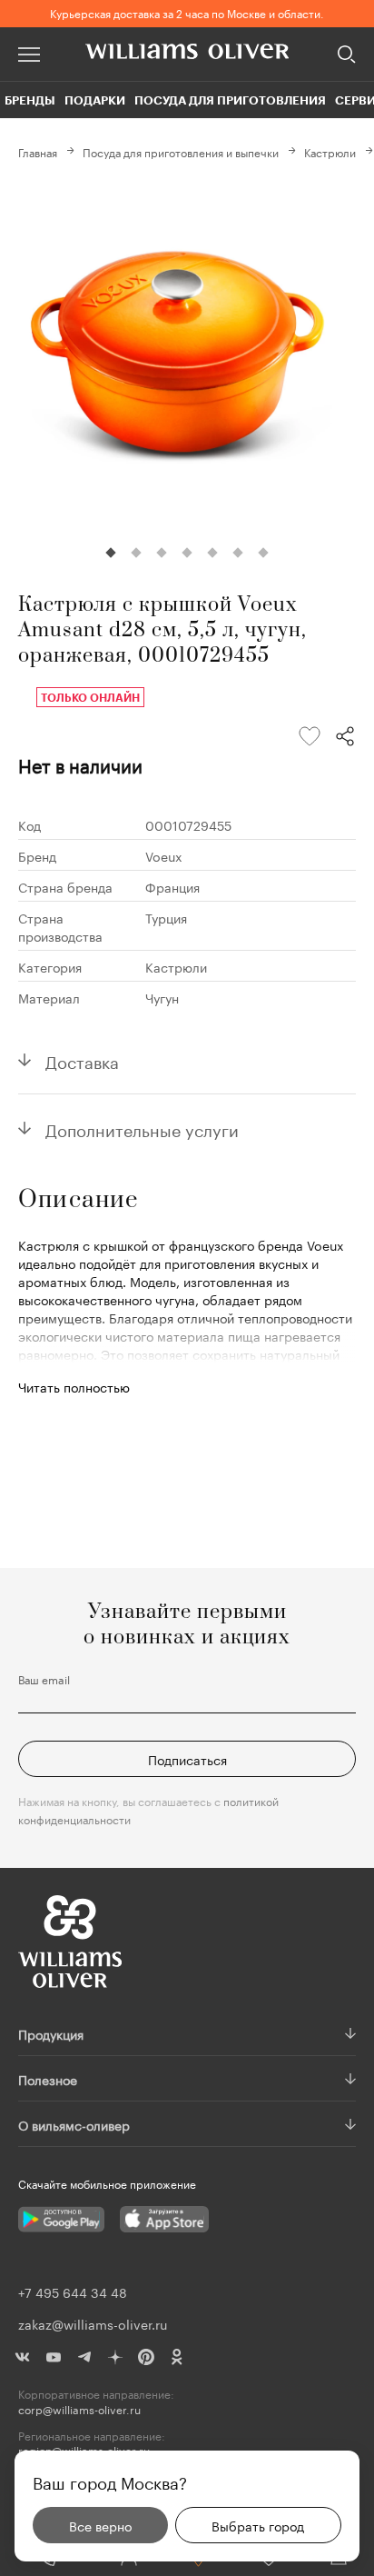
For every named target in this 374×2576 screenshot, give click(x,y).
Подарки (95, 100)
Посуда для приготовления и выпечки (181, 151)
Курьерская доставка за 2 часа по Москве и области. (187, 12)
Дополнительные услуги (142, 1128)
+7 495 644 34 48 (73, 2291)
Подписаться (187, 1759)
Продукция (51, 2033)
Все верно (100, 2525)
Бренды (30, 100)
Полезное (48, 2079)
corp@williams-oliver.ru (79, 2409)
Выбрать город (258, 2525)
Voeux (164, 855)
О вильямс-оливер (74, 2124)
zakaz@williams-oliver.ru (93, 2323)
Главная (38, 151)
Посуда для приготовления (230, 100)
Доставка (82, 1060)
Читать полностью (74, 1386)
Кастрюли (330, 151)
